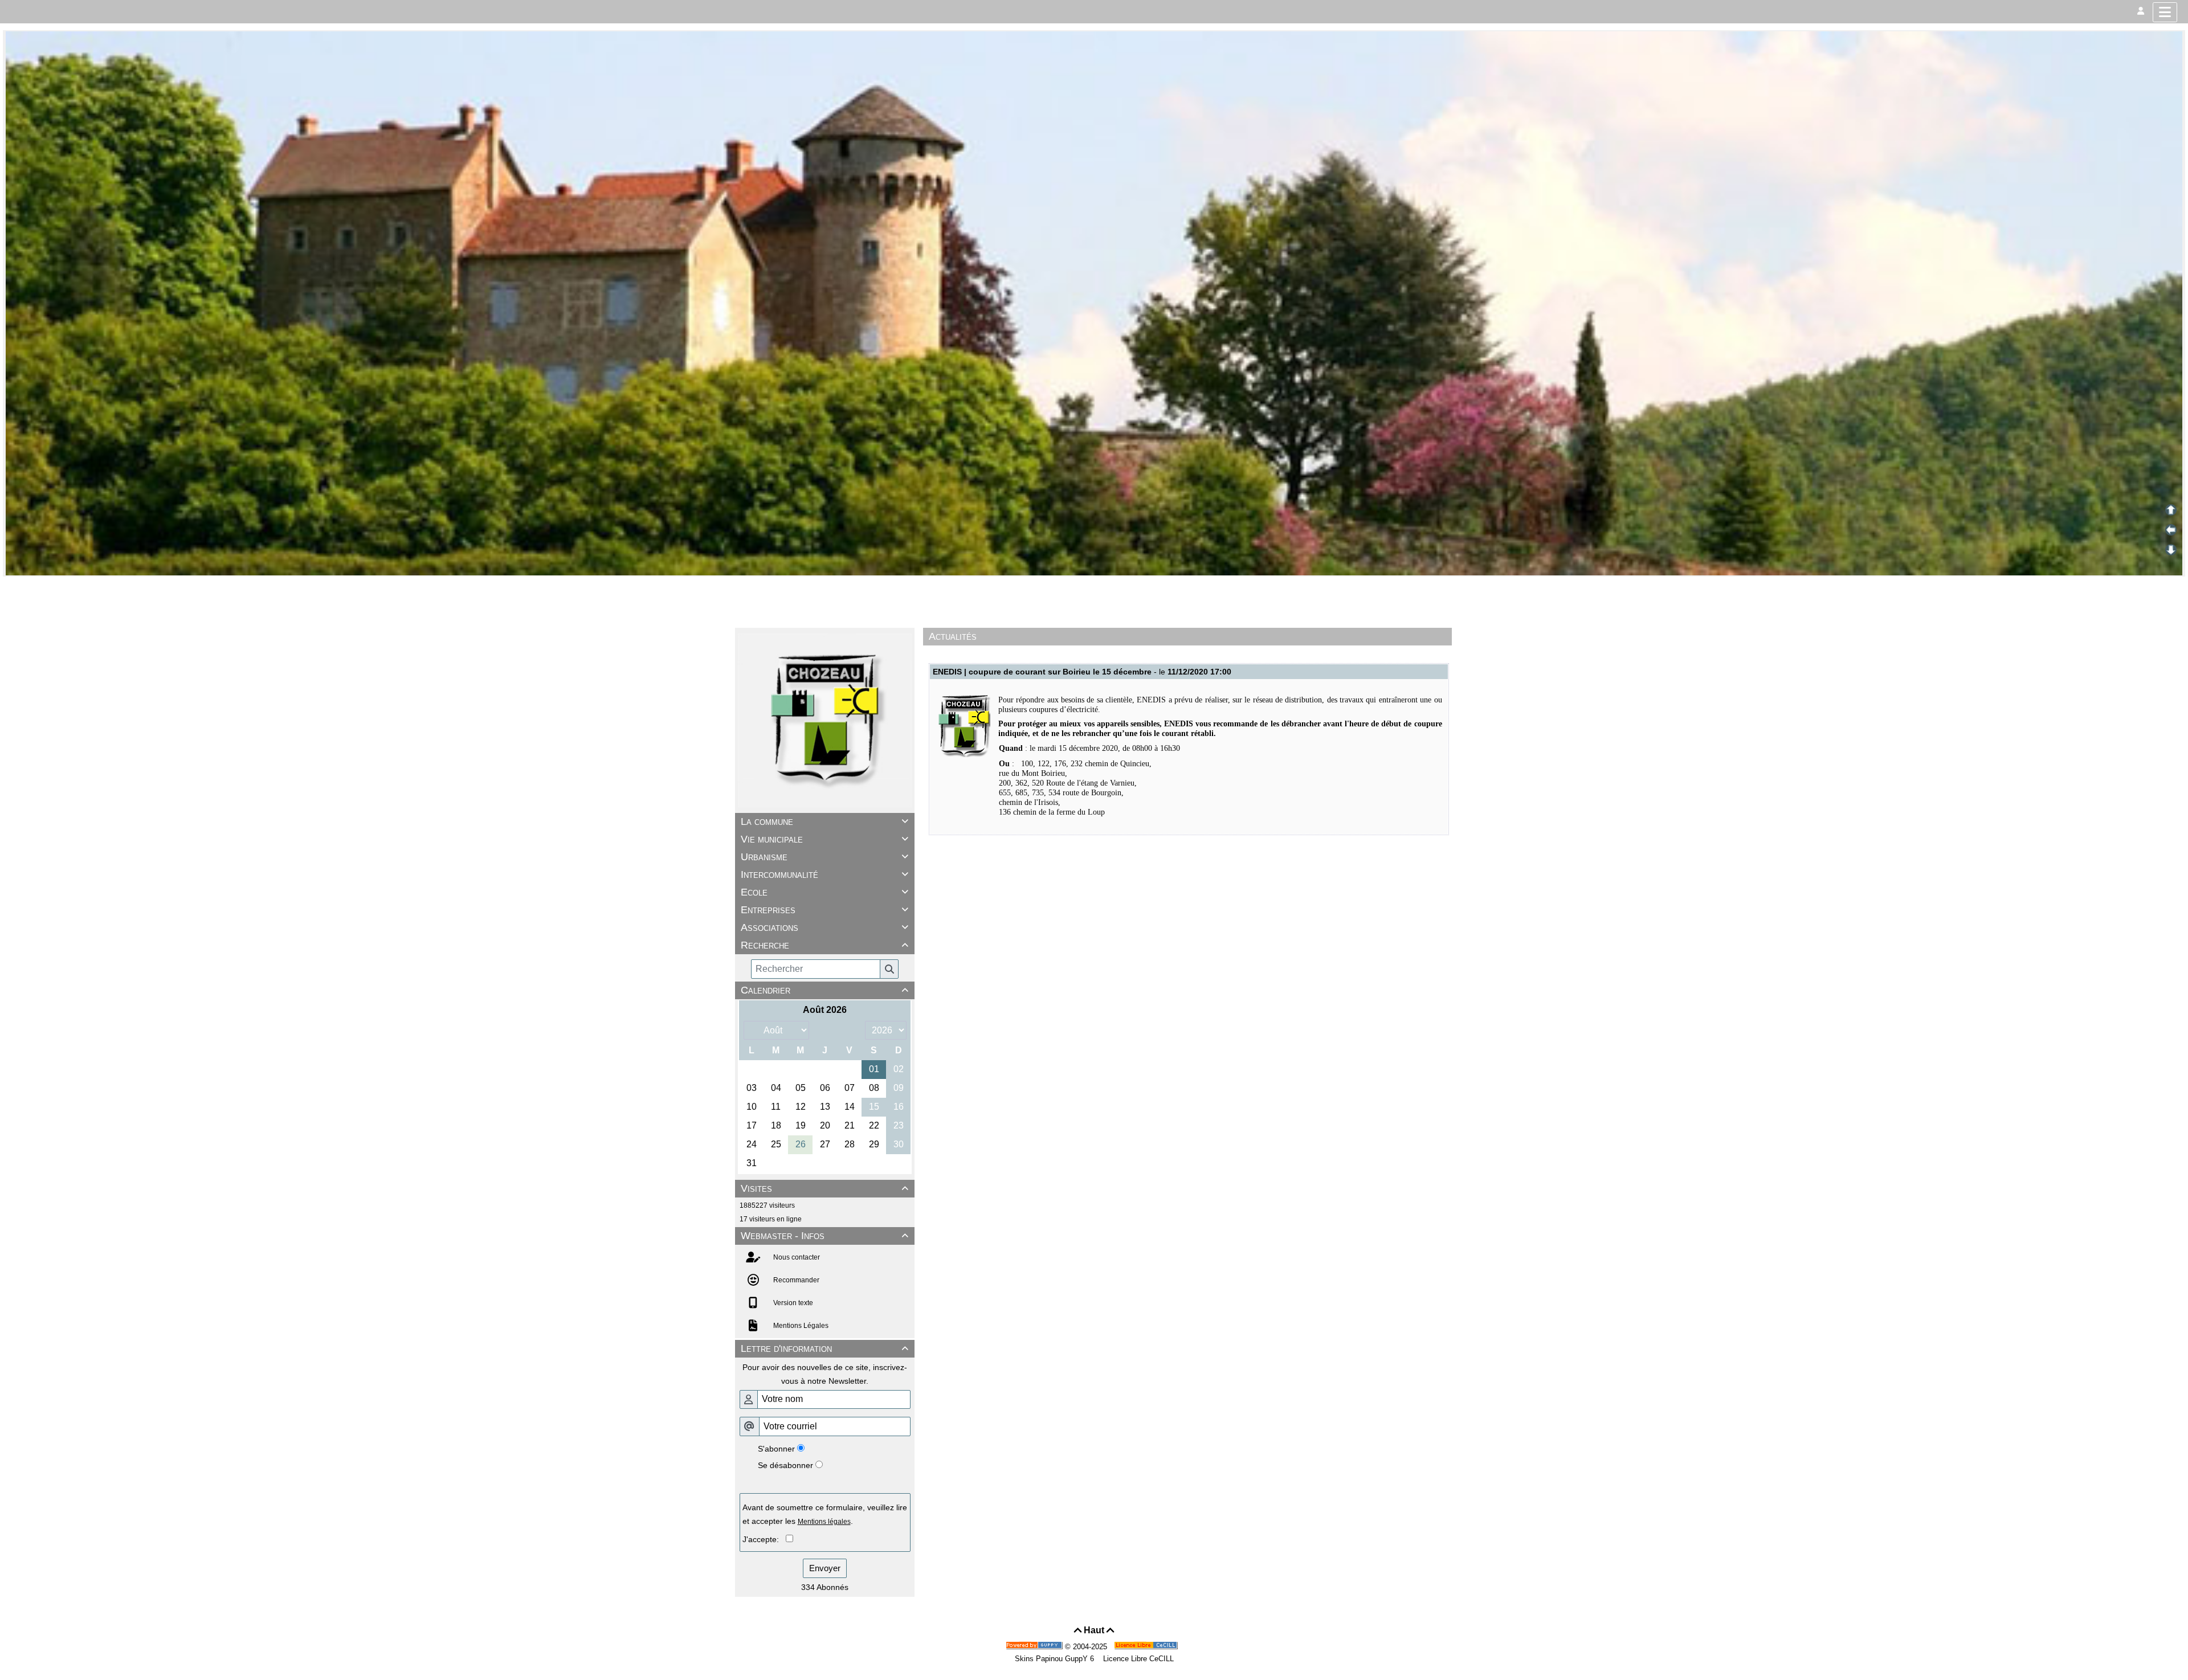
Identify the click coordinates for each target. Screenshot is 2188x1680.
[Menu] (2165, 12)
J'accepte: (764, 1539)
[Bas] (2171, 550)
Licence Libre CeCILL (1137, 1659)
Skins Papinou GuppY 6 (1057, 1659)
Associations (824, 927)
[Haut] (2171, 510)
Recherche (824, 945)
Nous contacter (796, 1257)
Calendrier (824, 990)
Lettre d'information (824, 1348)
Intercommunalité (824, 874)
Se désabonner (785, 1465)
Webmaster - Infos (824, 1236)
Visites (824, 1188)
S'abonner (776, 1449)
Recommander (795, 1280)
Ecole (824, 892)
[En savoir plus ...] (1147, 1647)
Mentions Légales (800, 1326)
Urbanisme (824, 857)
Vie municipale (824, 839)
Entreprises (824, 910)
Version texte (792, 1303)
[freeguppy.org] (1035, 1647)
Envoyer (825, 1568)
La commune (824, 821)
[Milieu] (2171, 530)
